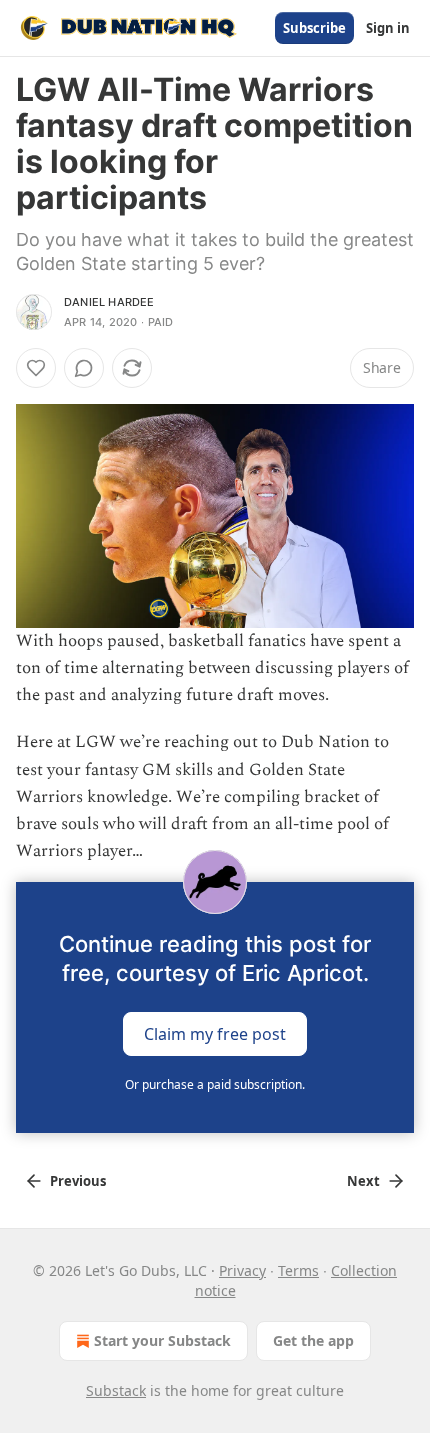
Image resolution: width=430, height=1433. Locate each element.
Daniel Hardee (109, 302)
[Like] (36, 368)
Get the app (313, 1340)
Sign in (388, 28)
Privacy (242, 1270)
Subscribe (314, 28)
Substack (116, 1390)
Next (363, 1181)
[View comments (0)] (84, 368)
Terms (298, 1270)
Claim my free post (215, 1033)
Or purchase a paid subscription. (215, 1084)
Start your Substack (162, 1340)
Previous (78, 1181)
